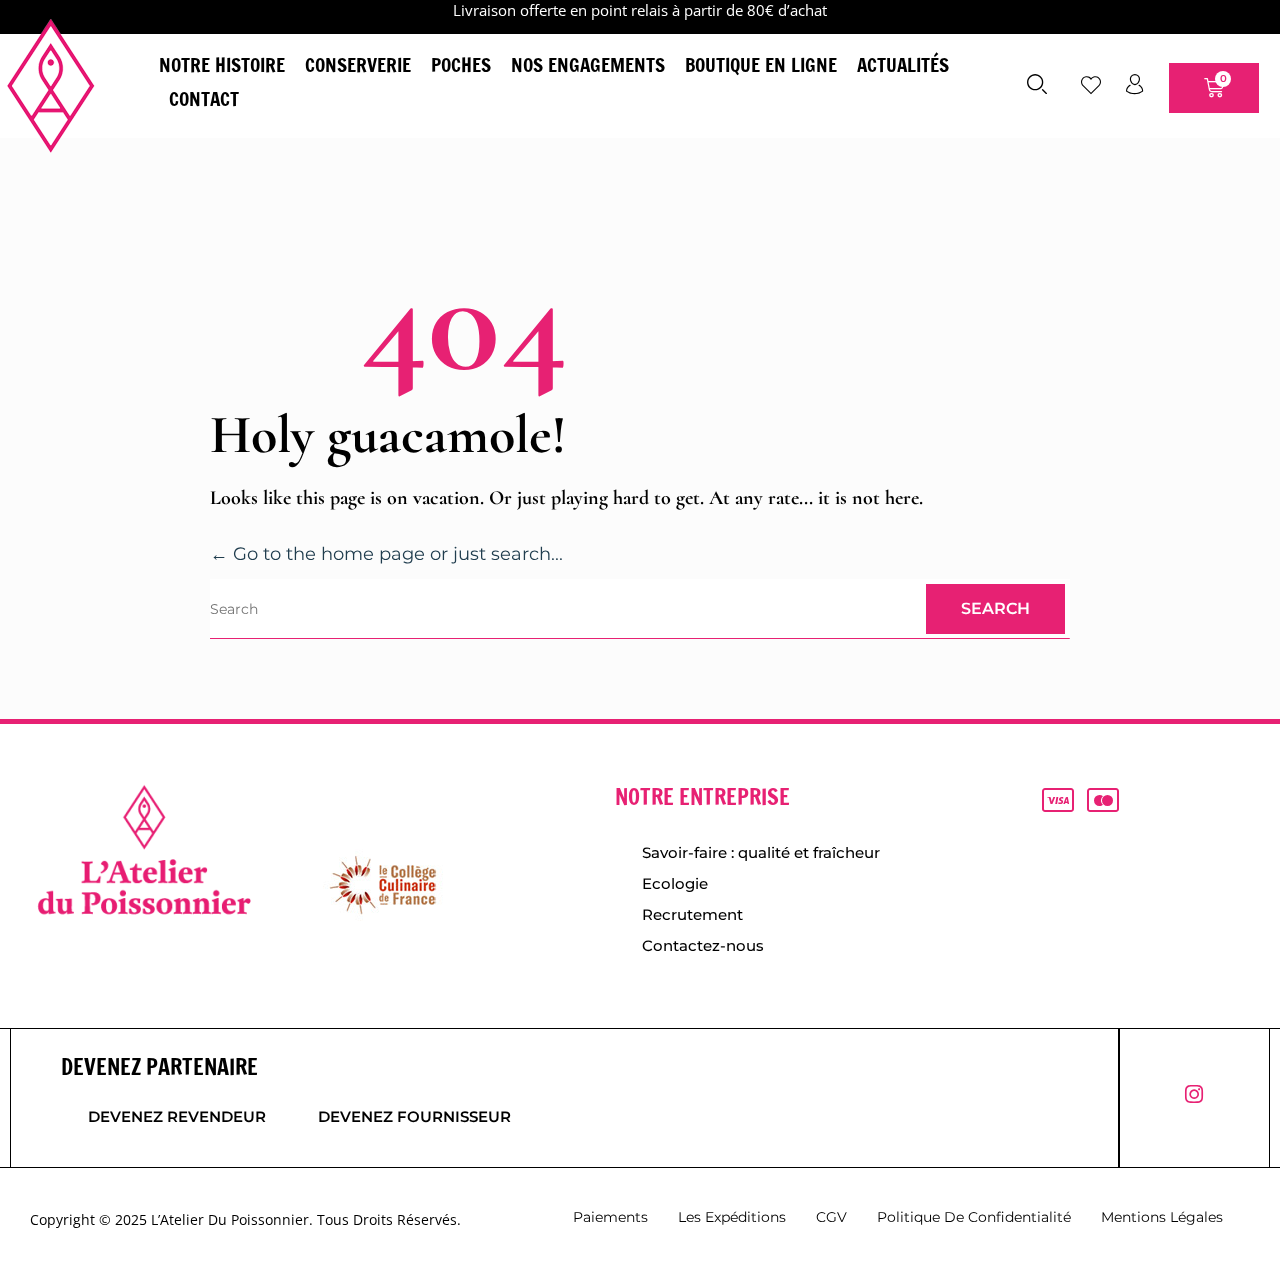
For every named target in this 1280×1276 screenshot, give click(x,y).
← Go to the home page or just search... (386, 554)
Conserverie (358, 64)
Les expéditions (732, 1217)
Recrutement (692, 914)
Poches (461, 64)
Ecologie (675, 883)
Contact (204, 98)
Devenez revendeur (177, 1116)
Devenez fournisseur (414, 1116)
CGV (831, 1217)
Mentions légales (1162, 1217)
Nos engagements (588, 64)
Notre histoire (222, 64)
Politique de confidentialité (974, 1217)
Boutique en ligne (761, 64)
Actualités (903, 64)
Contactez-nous (703, 945)
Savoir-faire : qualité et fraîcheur (761, 852)
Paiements (610, 1217)
